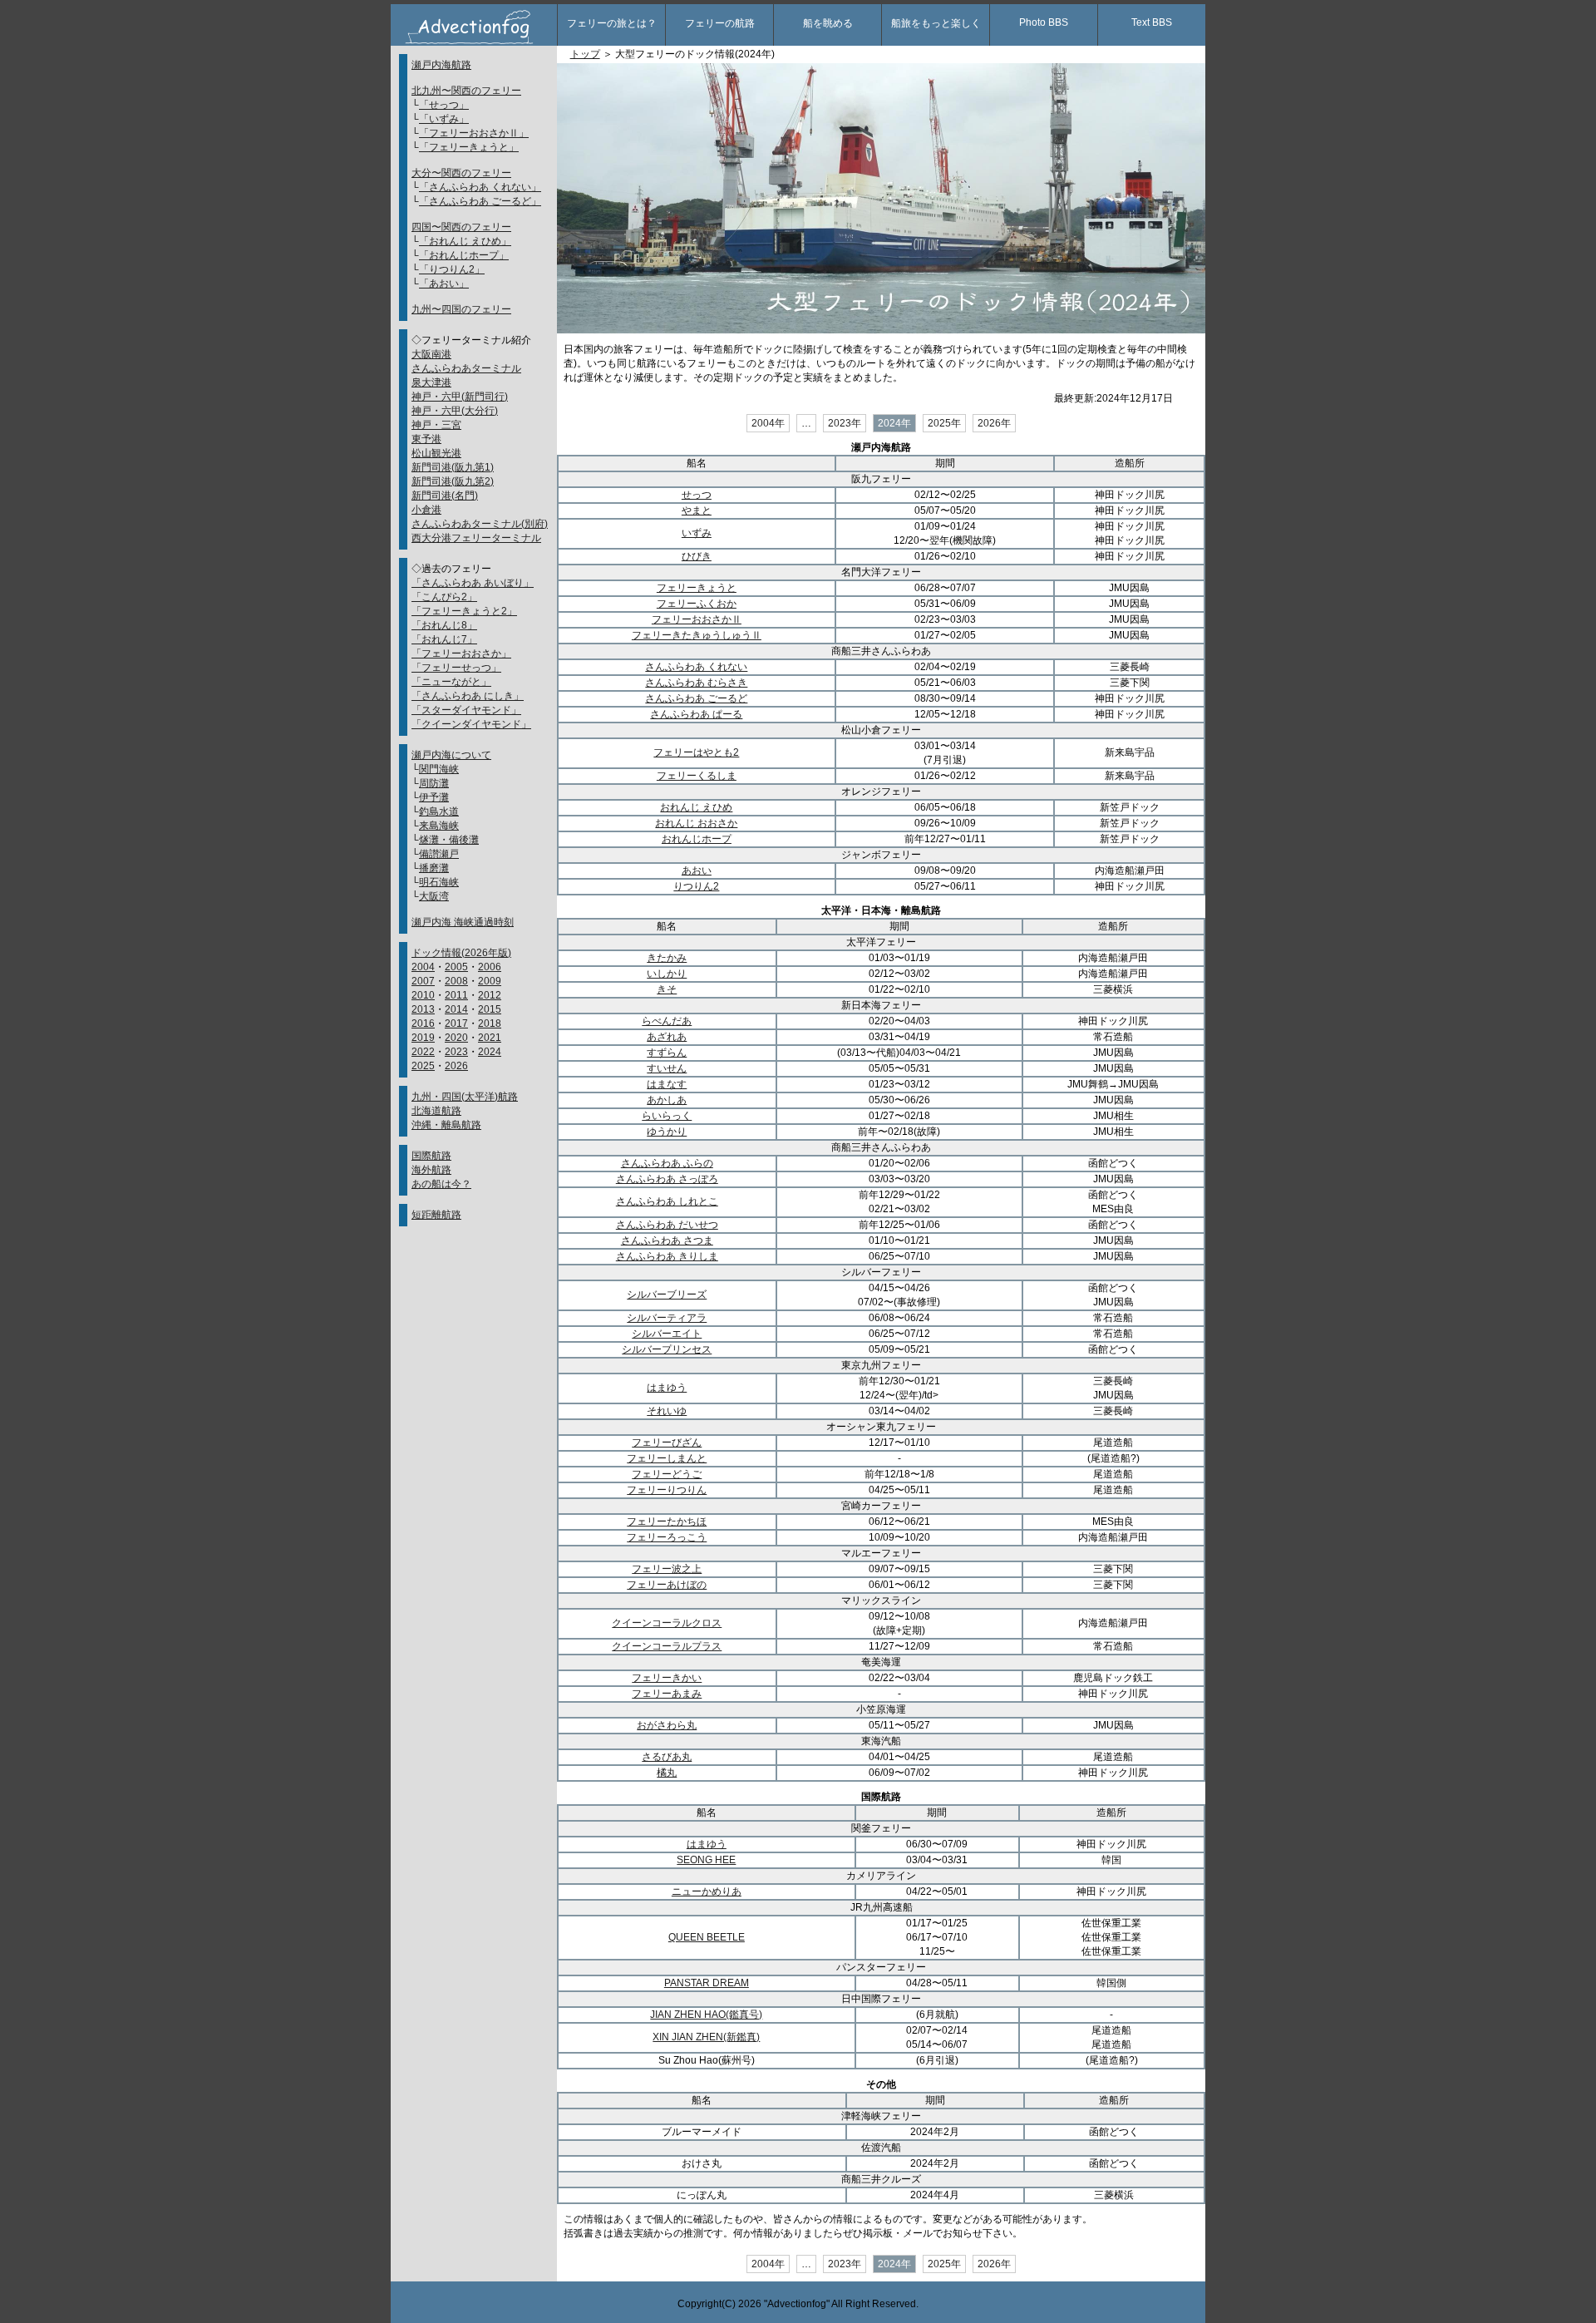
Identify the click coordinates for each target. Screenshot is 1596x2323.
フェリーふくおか (697, 604)
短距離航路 (436, 1215)
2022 (423, 1052)
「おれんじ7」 (444, 639)
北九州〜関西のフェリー (466, 91)
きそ (667, 989)
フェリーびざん (667, 1443)
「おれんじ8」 (444, 625)
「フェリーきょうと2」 (464, 611)
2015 (490, 1009)
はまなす (667, 1084)
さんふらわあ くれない (696, 667)
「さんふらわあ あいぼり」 (473, 583)
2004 (423, 967)
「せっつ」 (444, 105)
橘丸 (667, 1773)
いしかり (667, 974)
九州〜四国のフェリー (461, 309)
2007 (423, 981)
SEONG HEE (706, 1860)
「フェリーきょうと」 (469, 147)
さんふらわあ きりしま (667, 1256)
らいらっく (667, 1116)
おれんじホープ (697, 839)
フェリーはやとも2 (696, 752)
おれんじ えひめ (696, 807)
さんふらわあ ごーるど (696, 698)
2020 (456, 1038)
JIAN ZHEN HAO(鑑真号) (706, 2015)
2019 (423, 1038)
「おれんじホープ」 (464, 255)
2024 (490, 1052)
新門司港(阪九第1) (453, 467)
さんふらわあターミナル (466, 368)
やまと (697, 510)
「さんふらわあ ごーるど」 (480, 201)
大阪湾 (434, 896)
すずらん (667, 1053)
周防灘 (434, 783)
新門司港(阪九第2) (453, 481)
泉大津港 (431, 382)
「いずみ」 (444, 119)
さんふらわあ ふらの (667, 1163)
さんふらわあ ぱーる (696, 714)
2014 (456, 1009)
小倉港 (426, 510)
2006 (490, 967)
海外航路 (431, 1170)
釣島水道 (439, 811)
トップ (585, 54)
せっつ (697, 495)
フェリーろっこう (667, 1537)
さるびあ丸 (667, 1757)
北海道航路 (436, 1111)
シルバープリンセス (667, 1349)
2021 (490, 1038)
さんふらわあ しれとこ (667, 1201)
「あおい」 (444, 284)
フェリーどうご (667, 1474)
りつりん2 (696, 886)
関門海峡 (439, 769)
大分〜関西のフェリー (461, 173)
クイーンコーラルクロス (667, 1623)
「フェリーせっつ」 (456, 668)
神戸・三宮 (436, 425)
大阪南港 (431, 354)
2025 (423, 1066)
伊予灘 (434, 797)
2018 (490, 1023)
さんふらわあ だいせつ (667, 1225)
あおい (697, 871)
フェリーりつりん (667, 1490)
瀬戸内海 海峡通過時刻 (463, 922)
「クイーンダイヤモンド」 (471, 724)
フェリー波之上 (667, 1569)
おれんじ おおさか (696, 823)
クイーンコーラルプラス (667, 1646)
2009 (490, 981)
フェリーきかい (667, 1678)
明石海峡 (439, 882)
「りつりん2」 (452, 269)
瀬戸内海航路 (441, 65)
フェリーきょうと (697, 588)
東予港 (426, 439)
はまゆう (667, 1388)
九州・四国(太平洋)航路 (465, 1097)
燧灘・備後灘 (449, 840)
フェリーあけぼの (667, 1585)
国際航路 (431, 1156)
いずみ (697, 533)
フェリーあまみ (667, 1694)
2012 (490, 995)
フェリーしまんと (667, 1458)
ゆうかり (667, 1132)
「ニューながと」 (451, 682)
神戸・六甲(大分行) (455, 411)
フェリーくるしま (697, 776)
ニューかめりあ (707, 1891)
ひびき (697, 556)
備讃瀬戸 (439, 854)
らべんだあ (667, 1021)
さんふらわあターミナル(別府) (480, 524)
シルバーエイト (667, 1334)
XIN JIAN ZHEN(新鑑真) (706, 2037)
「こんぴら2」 (444, 597)
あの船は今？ (441, 1184)
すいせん (667, 1068)
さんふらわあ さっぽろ (667, 1179)
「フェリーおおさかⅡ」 (474, 133)
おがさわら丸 (667, 1725)
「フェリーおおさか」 (461, 653)
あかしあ (667, 1100)
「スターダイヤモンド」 (466, 710)
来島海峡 (439, 826)
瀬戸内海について (451, 755)
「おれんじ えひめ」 (465, 241)
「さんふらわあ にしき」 (468, 696)
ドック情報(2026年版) (461, 953)
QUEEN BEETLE (707, 1937)
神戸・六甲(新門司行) (460, 397)
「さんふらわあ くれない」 (480, 187)
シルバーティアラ (667, 1318)
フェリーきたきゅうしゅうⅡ (697, 635)
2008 (456, 981)
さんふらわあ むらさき (696, 683)
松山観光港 (436, 453)
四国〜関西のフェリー (461, 227)
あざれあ (667, 1037)
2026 (456, 1066)
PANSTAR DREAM (707, 1983)
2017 (456, 1023)
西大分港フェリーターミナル (476, 538)
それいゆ (667, 1411)
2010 (423, 995)
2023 (456, 1052)
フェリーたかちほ (667, 1522)
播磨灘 (434, 868)
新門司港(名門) (445, 496)
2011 (456, 995)
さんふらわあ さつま (667, 1240)
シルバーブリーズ (667, 1295)
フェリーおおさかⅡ (697, 619)
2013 (423, 1009)
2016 (423, 1023)
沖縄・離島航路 (446, 1125)
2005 (456, 967)
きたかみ (667, 958)
